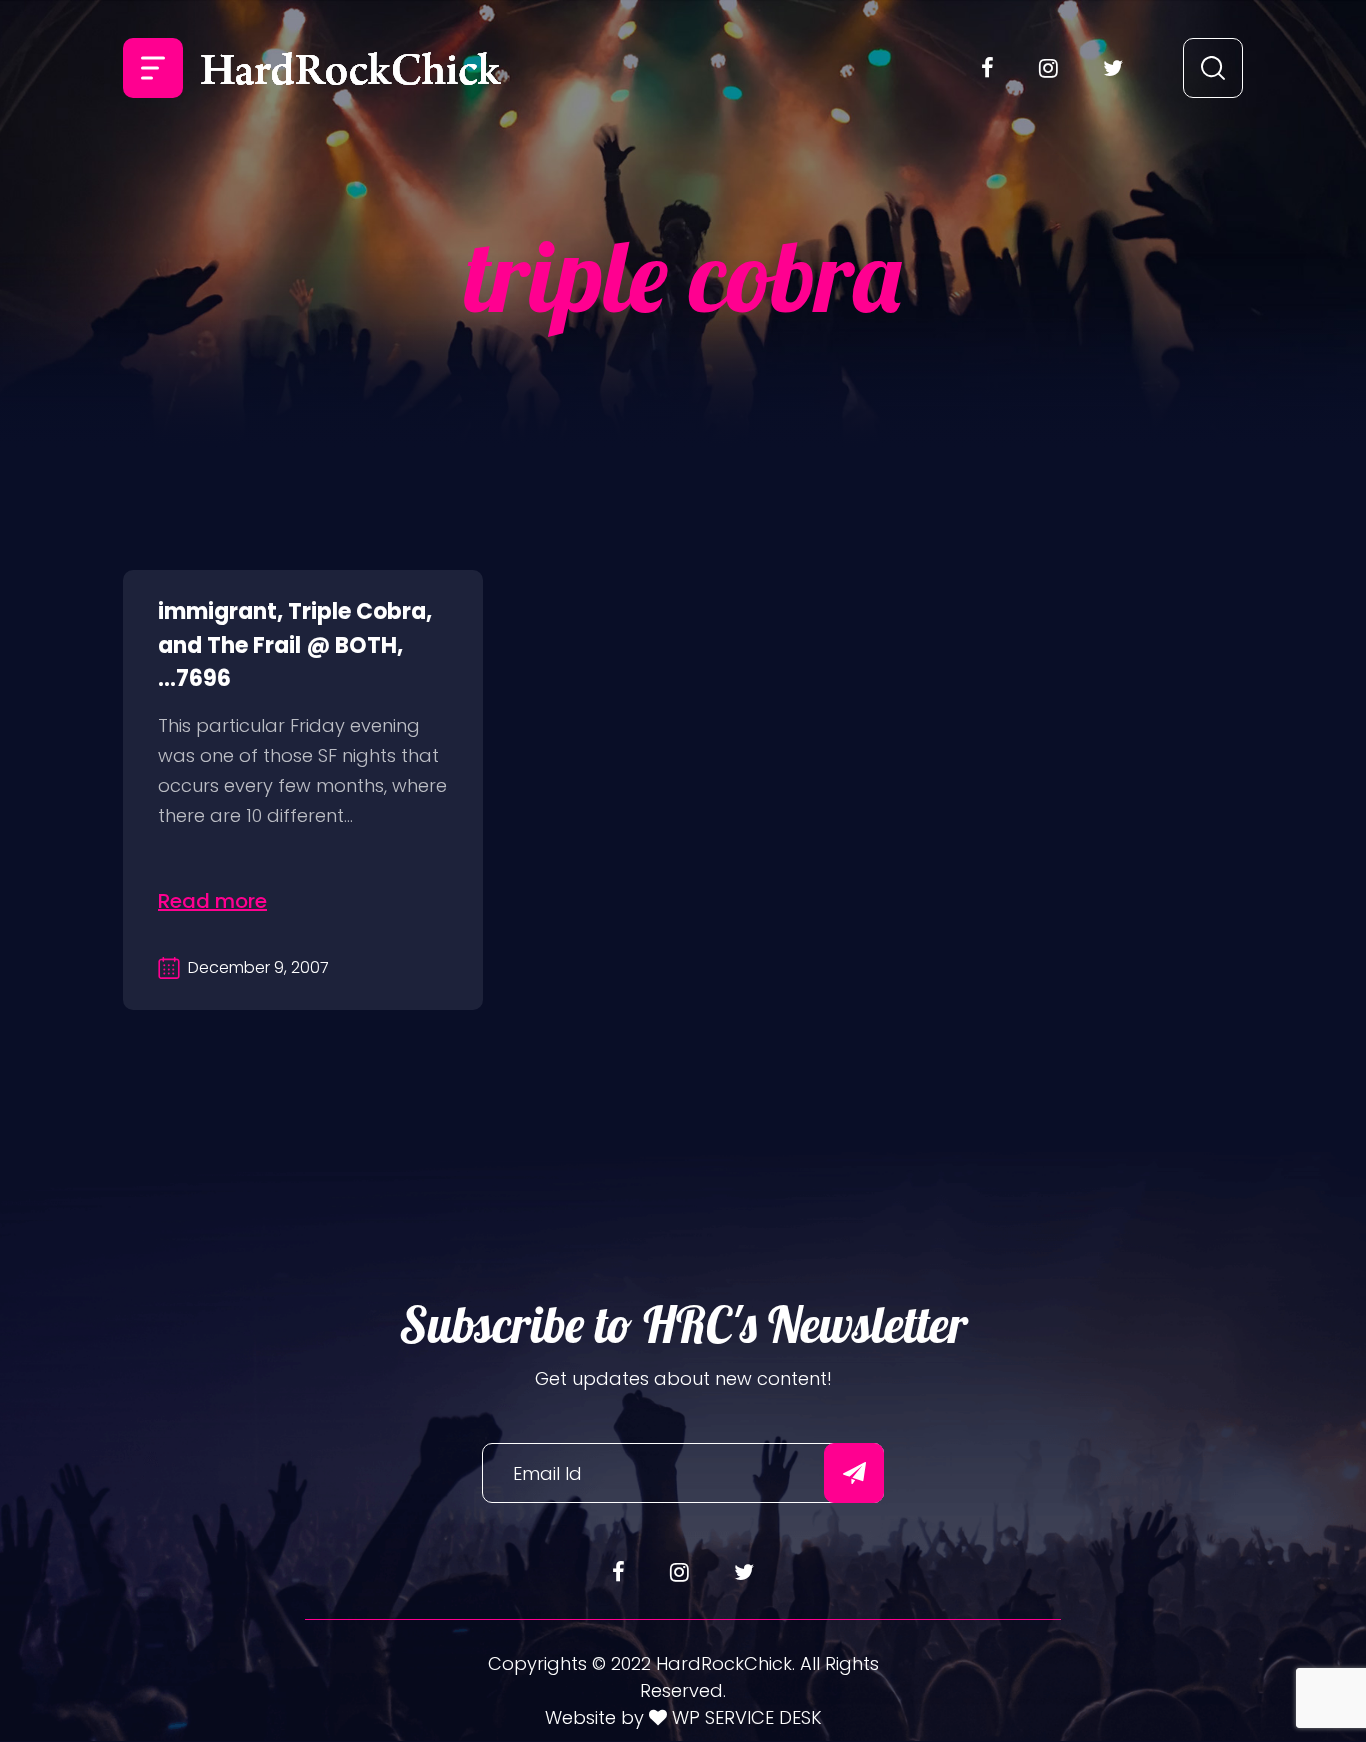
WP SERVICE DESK (744, 1717)
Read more (212, 901)
